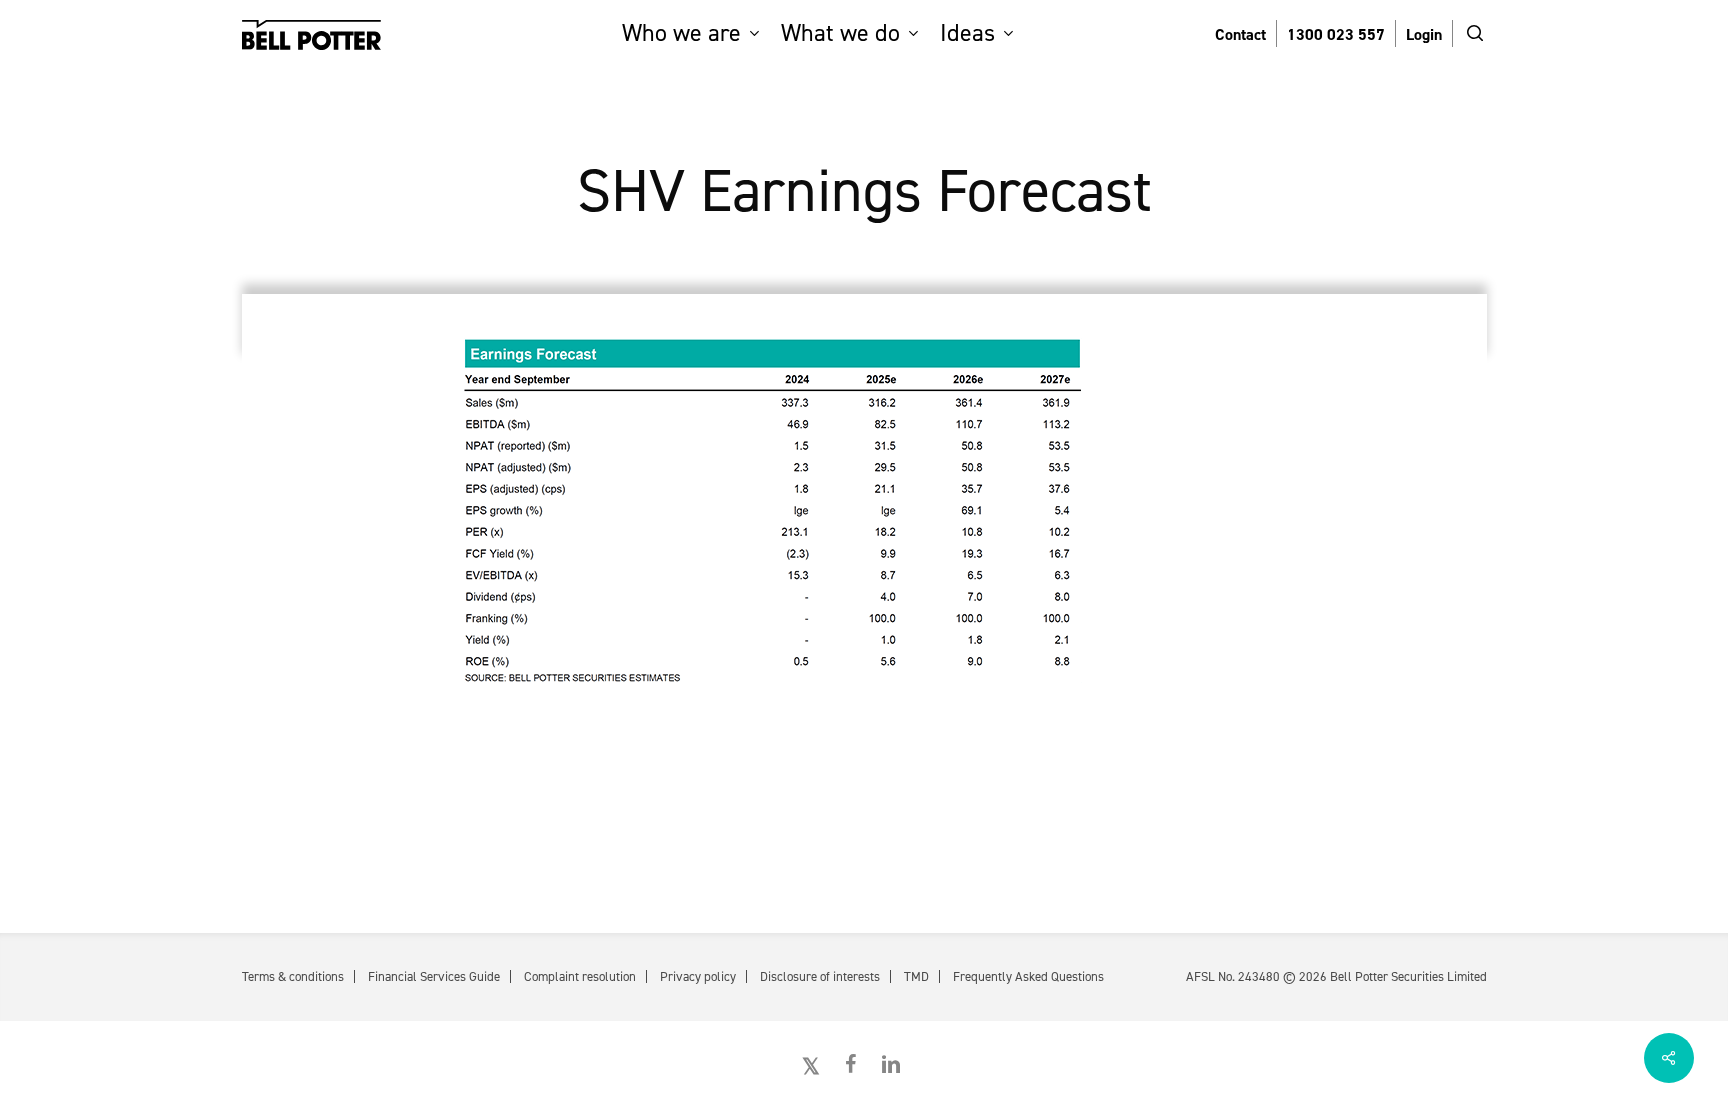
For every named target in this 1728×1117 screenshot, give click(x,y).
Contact (1240, 34)
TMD (916, 976)
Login (1424, 34)
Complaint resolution (580, 976)
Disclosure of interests (820, 976)
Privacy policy (698, 976)
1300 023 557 (1336, 34)
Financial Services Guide (434, 976)
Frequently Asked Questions (1028, 976)
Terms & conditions (293, 976)
